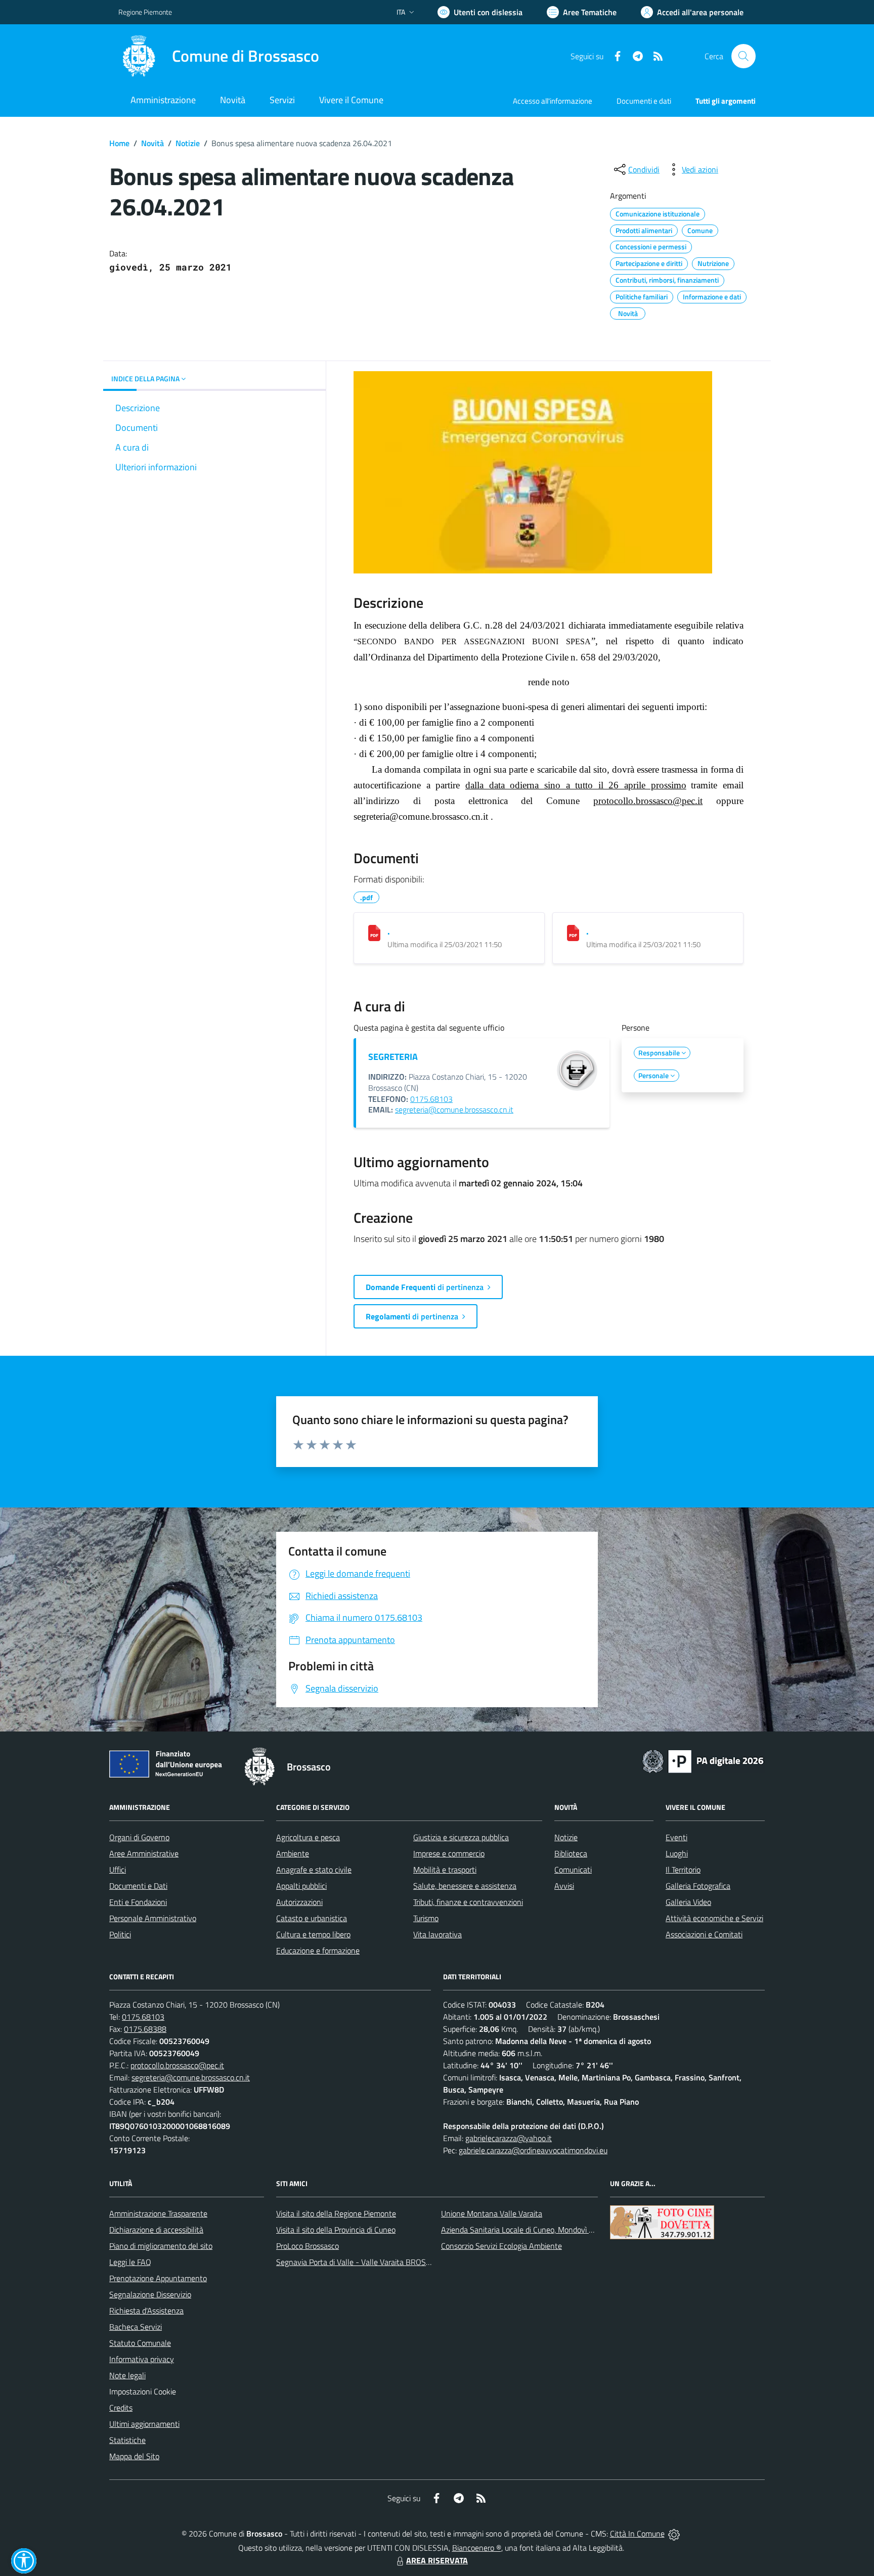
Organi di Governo (139, 1837)
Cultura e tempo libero (313, 1934)
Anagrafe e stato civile (314, 1870)
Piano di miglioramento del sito (161, 2246)
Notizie (188, 143)
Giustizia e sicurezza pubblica (461, 1837)
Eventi (676, 1837)
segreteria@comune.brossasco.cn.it (454, 1109)
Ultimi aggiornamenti (144, 2424)
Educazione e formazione (318, 1950)
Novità (152, 143)
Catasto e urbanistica (312, 1918)
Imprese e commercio (449, 1853)
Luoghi (677, 1853)
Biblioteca (571, 1853)
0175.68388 (145, 2029)
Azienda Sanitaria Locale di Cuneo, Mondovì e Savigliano (535, 2230)
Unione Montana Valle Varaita (492, 2213)
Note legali (127, 2375)
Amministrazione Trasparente (158, 2213)
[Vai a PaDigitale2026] (703, 1760)
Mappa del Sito (134, 2456)
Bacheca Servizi (136, 2327)
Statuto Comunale (140, 2343)
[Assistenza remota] (674, 2534)
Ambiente (293, 1853)
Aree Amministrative (144, 1853)
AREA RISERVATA (437, 2560)
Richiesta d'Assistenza (146, 2311)
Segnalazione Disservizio (150, 2294)
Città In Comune (637, 2534)
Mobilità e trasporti (445, 1870)
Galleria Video (688, 1902)
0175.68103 (431, 1099)
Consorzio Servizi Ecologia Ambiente (501, 2246)
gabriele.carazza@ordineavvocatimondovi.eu (533, 2150)
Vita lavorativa (438, 1934)
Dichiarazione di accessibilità (156, 2230)
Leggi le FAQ (130, 2262)
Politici (120, 1934)
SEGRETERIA (393, 1057)
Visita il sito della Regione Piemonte (336, 2213)
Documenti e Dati (138, 1886)
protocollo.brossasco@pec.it (648, 801)
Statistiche (127, 2440)
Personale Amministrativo (153, 1918)
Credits (121, 2408)
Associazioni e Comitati (704, 1934)
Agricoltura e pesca (308, 1837)
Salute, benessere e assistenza (465, 1886)
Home (119, 143)
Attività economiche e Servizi (714, 1918)
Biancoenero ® (477, 2548)
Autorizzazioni (299, 1902)
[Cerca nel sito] (744, 56)
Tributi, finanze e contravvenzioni (468, 1902)
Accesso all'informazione (553, 101)
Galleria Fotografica (698, 1886)
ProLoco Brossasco (308, 2246)
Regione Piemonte (145, 12)
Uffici (118, 1870)
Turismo (426, 1918)
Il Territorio (683, 1870)
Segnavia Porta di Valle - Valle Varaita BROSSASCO (363, 2262)
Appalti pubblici (301, 1886)
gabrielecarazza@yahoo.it (509, 2138)
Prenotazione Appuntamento (158, 2278)
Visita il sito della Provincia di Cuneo (336, 2230)
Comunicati (573, 1870)
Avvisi (564, 1886)
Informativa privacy (142, 2359)
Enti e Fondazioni (138, 1902)
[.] (374, 933)
